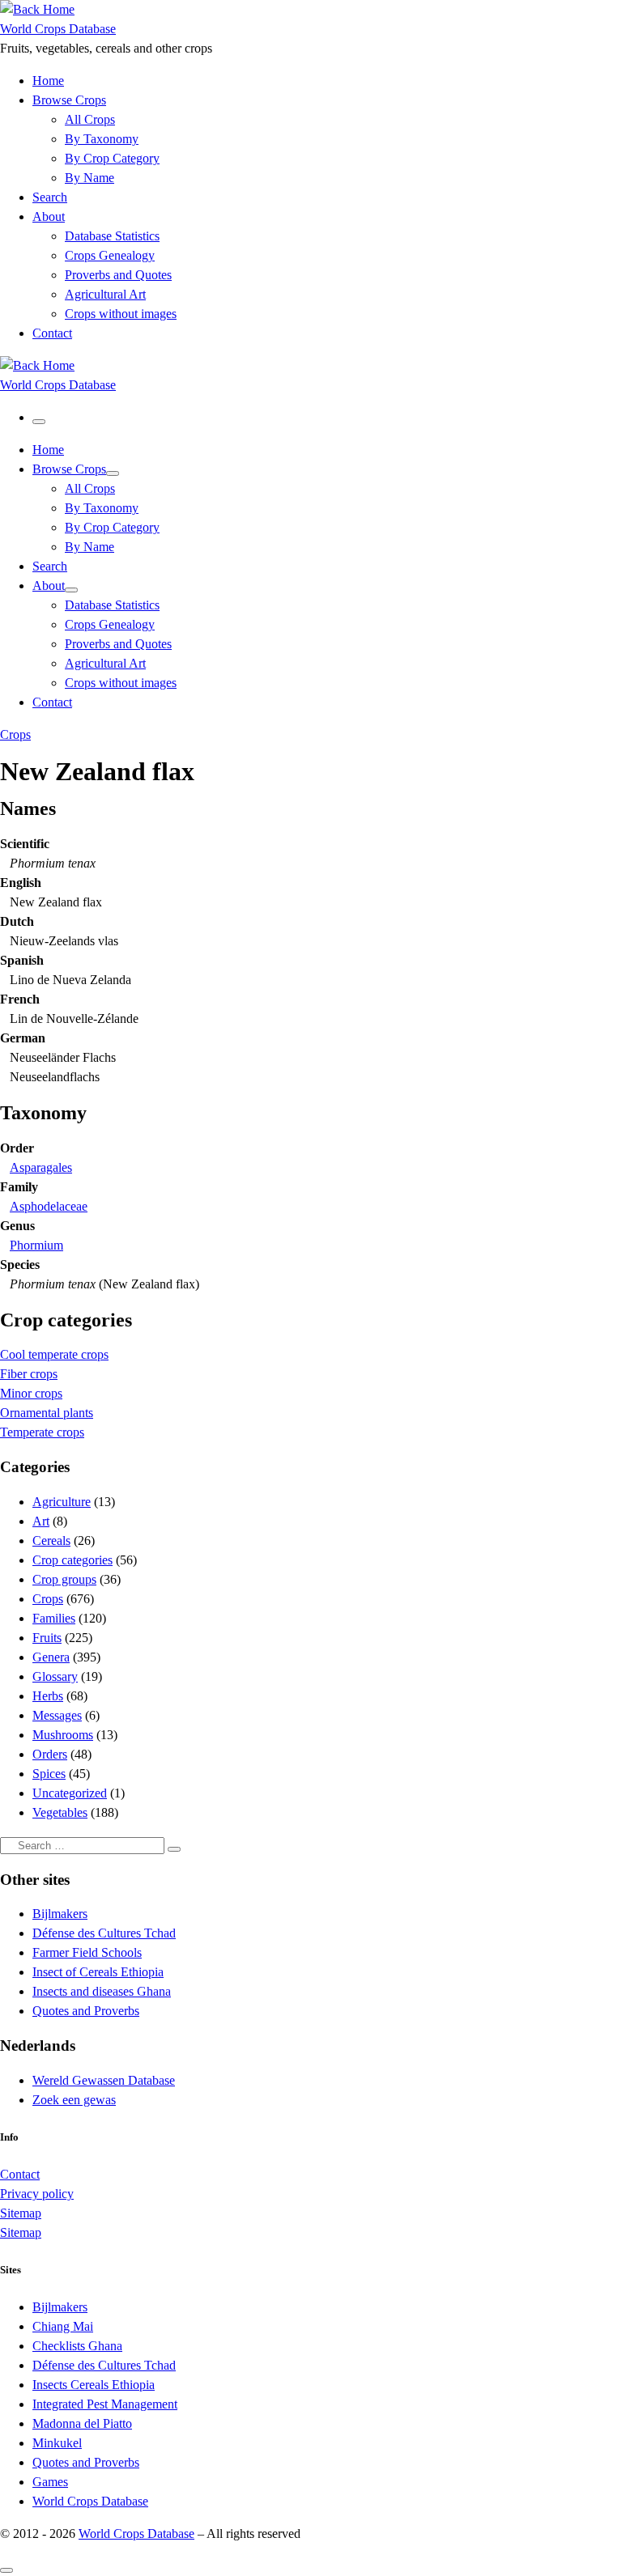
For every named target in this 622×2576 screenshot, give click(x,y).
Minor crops (31, 1393)
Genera (51, 1657)
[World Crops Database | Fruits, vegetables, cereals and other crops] (37, 9)
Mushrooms (63, 1735)
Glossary (55, 1676)
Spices (49, 1774)
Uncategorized (70, 1793)
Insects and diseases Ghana (102, 1991)
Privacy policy (37, 2194)
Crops (48, 1599)
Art (41, 1521)
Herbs (48, 1696)
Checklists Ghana (77, 2346)
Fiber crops (29, 1374)
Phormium (36, 1245)
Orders (50, 1754)
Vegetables (60, 1812)
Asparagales (41, 1167)
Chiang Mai (63, 2326)
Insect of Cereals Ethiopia (98, 1972)
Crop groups (64, 1579)
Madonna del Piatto (82, 2423)
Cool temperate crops (54, 1354)
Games (50, 2482)
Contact (20, 2174)
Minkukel (57, 2443)
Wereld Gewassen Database (104, 2080)
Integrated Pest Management (105, 2404)
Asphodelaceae (49, 1206)
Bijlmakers (60, 1914)
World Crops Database (90, 2501)
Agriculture (62, 1502)
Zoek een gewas (74, 2100)
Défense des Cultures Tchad (104, 1933)
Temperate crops (42, 1432)
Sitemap (21, 2213)
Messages (57, 1715)
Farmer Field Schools (87, 1952)
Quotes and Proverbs (86, 2011)
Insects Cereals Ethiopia (94, 2385)
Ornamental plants (47, 1413)
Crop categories (72, 1560)
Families (54, 1618)
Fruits (47, 1638)
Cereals (51, 1541)
